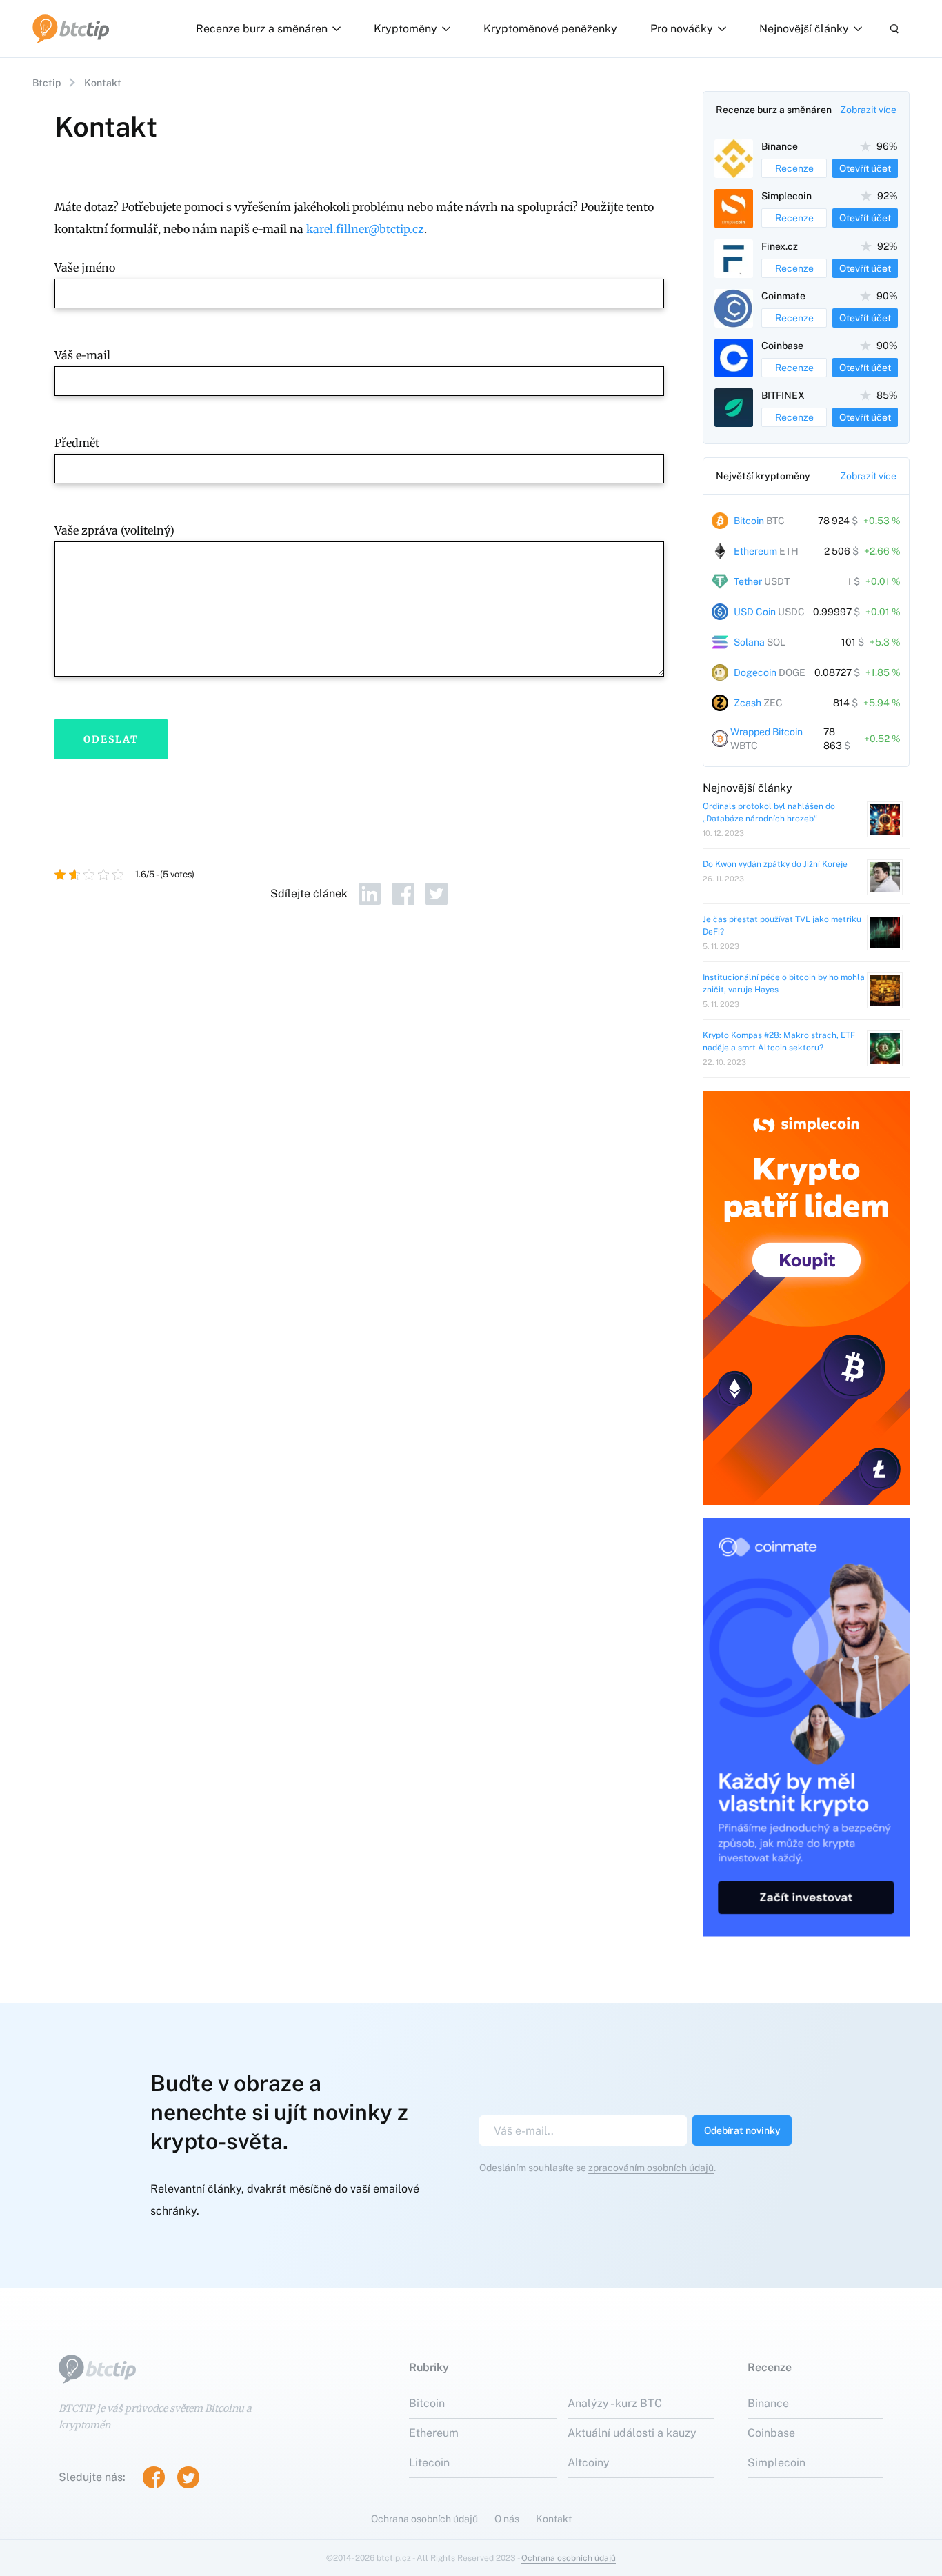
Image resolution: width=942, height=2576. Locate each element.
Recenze (794, 168)
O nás (507, 2519)
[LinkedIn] (370, 894)
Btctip (47, 83)
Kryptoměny (405, 29)
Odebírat (742, 2130)
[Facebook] (403, 894)
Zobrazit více (868, 110)
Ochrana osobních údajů (424, 2519)
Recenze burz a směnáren (262, 29)
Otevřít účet (865, 168)
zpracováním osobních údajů (651, 2168)
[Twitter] (437, 894)
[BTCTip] (71, 29)
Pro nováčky (682, 29)
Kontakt (554, 2519)
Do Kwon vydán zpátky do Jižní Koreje (775, 864)
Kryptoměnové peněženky (550, 29)
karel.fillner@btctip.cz (365, 229)
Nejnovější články (804, 29)
